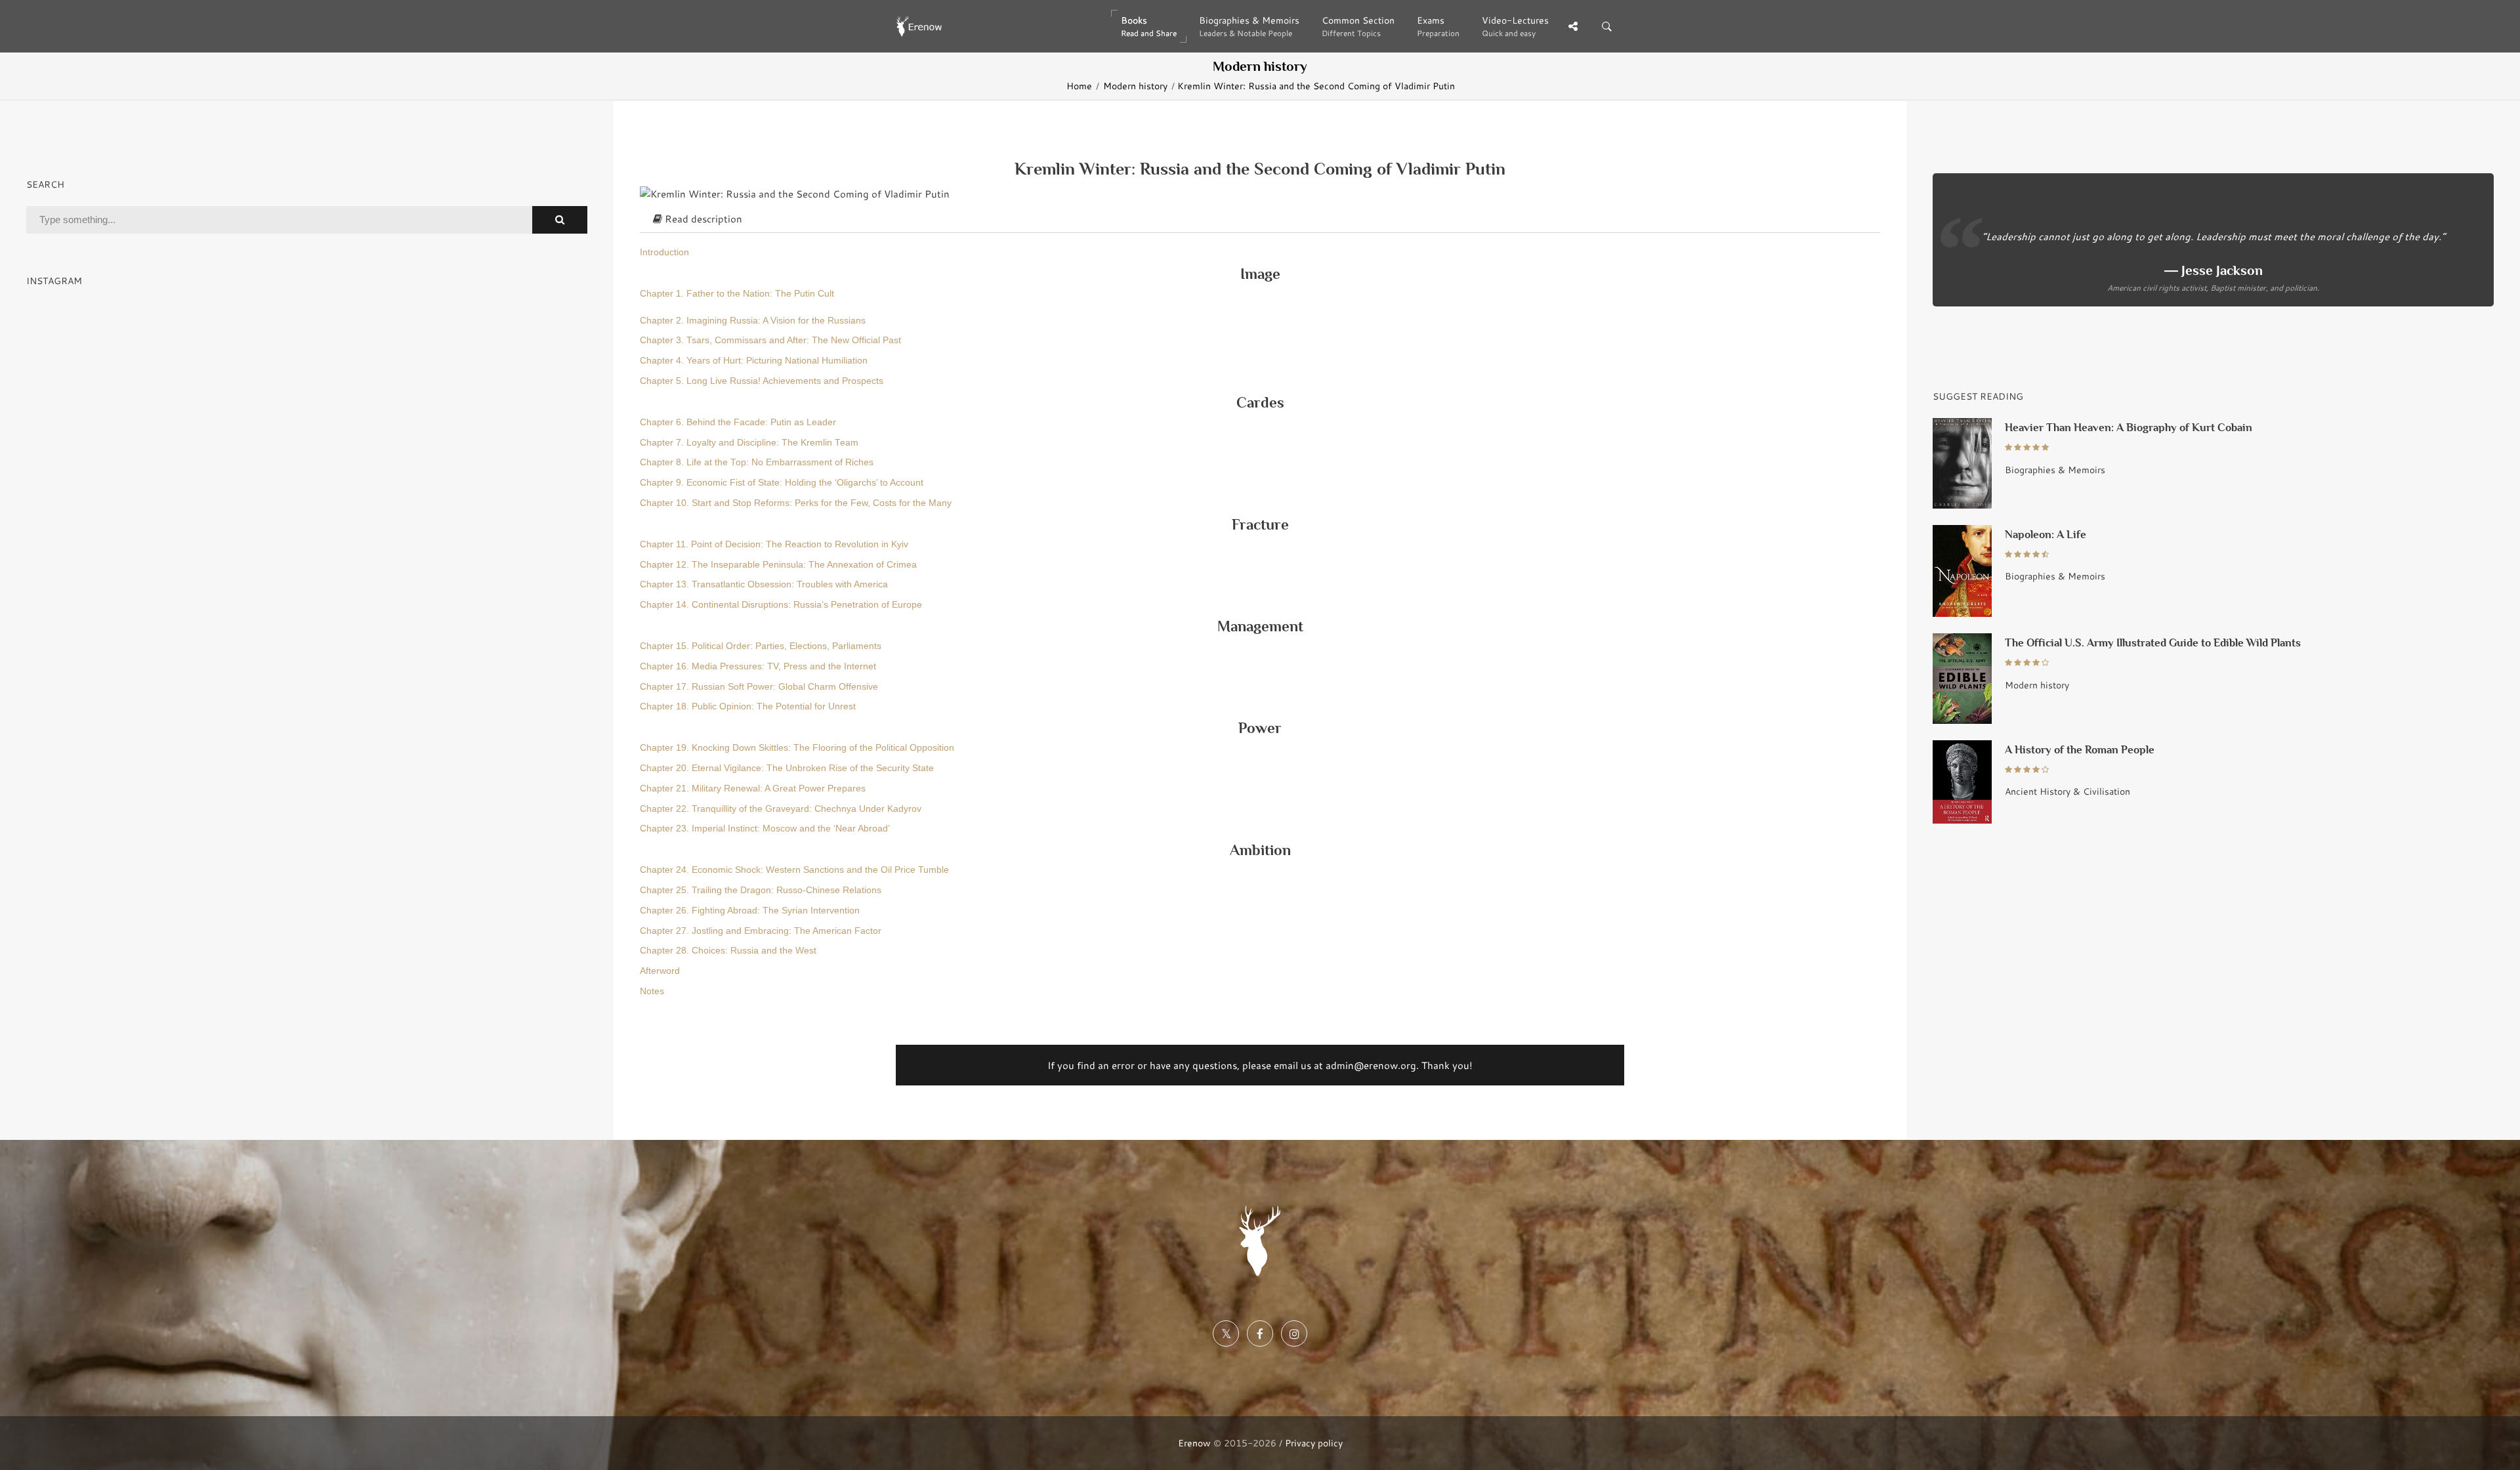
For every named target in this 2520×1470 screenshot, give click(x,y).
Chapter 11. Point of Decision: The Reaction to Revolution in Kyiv (774, 544)
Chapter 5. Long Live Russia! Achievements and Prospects (762, 381)
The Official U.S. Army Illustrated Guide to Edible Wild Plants (2153, 643)
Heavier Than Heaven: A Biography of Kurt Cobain (2129, 428)
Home (1079, 86)
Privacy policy (1314, 1443)
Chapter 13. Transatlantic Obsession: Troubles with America (764, 584)
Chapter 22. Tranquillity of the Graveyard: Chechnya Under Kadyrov (781, 809)
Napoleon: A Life (2046, 535)
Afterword (660, 971)
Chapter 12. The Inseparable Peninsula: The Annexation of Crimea (778, 565)
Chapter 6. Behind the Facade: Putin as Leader (738, 422)
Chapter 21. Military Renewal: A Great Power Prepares (753, 788)
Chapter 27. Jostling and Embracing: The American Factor (761, 931)
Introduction (664, 252)
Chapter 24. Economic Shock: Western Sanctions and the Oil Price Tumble (794, 870)
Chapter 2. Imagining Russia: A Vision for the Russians (753, 321)
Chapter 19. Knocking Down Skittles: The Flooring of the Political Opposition (797, 748)
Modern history (1135, 86)
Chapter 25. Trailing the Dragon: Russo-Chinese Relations (761, 890)
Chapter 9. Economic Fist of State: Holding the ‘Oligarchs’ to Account (782, 483)
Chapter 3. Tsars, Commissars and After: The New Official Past (770, 340)
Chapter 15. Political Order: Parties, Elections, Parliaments (761, 646)
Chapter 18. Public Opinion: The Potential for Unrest (748, 706)
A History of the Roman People (2080, 750)
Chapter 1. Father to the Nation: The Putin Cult (737, 294)
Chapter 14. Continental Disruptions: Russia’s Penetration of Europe (781, 605)
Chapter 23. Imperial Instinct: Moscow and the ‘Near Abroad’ (765, 829)
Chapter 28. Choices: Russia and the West (728, 951)
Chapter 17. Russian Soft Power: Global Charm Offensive (759, 687)
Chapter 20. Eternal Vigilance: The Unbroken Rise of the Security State (787, 768)
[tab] (1260, 219)
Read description (702, 219)
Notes (652, 991)
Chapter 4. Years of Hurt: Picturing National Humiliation (754, 361)
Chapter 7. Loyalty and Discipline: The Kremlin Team (749, 443)
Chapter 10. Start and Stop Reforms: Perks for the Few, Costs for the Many (796, 503)
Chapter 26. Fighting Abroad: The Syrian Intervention (750, 911)
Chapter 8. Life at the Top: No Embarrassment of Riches (757, 462)
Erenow (1194, 1443)
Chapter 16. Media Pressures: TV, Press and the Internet (758, 666)
